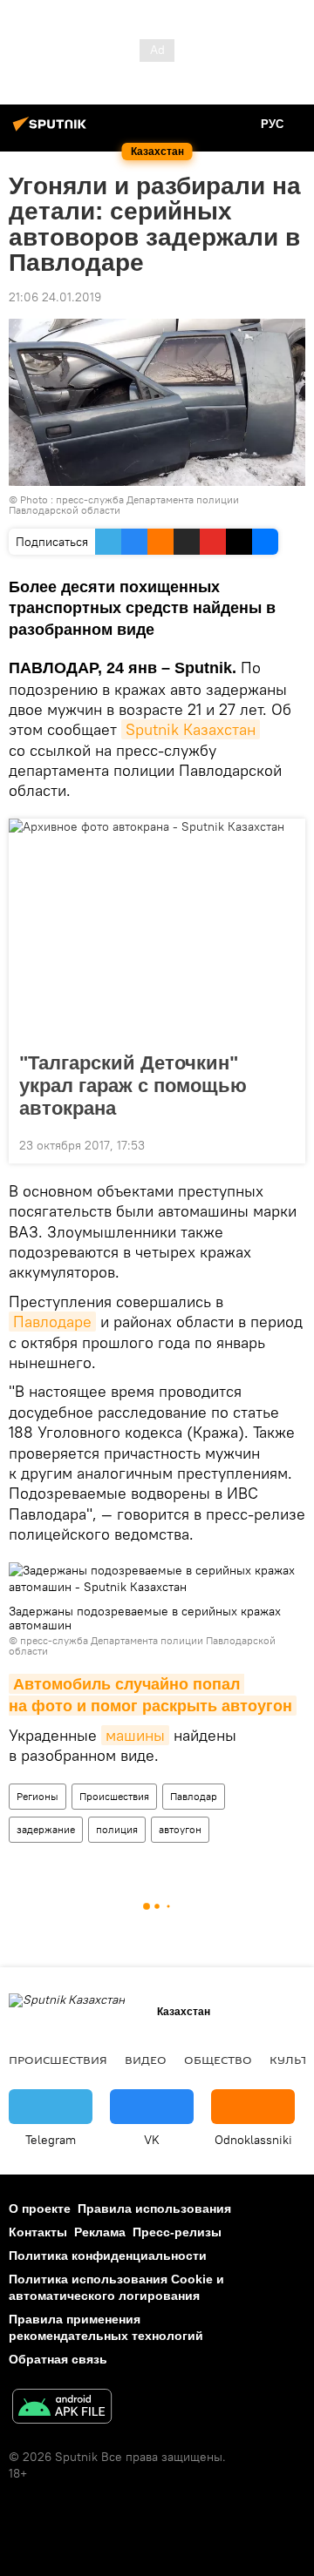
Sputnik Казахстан (191, 729)
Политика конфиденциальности (108, 2256)
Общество (218, 2060)
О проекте (40, 2208)
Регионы (38, 1796)
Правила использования (154, 2208)
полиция (117, 1829)
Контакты (38, 2232)
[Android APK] (62, 2408)
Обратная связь (58, 2359)
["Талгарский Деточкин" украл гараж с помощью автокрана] (157, 930)
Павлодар (194, 1796)
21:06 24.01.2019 (55, 297)
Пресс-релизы (177, 2232)
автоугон (180, 1829)
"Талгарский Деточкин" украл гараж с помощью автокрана (133, 1086)
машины (135, 1735)
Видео (146, 2060)
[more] (285, 1143)
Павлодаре (52, 1322)
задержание (46, 1829)
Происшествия (114, 1796)
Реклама (100, 2232)
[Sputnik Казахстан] (52, 131)
